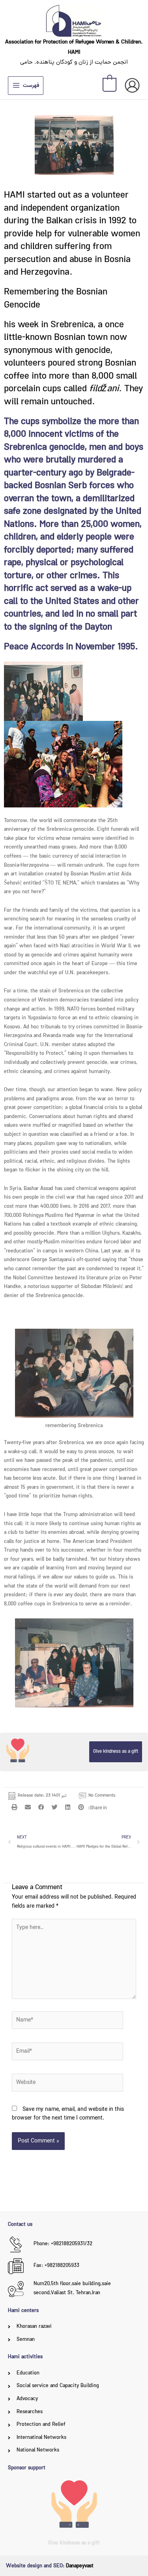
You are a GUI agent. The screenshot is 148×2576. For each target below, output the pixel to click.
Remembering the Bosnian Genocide (56, 299)
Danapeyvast (80, 2566)
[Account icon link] (132, 85)
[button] (15, 1807)
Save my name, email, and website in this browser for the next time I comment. (68, 2114)
